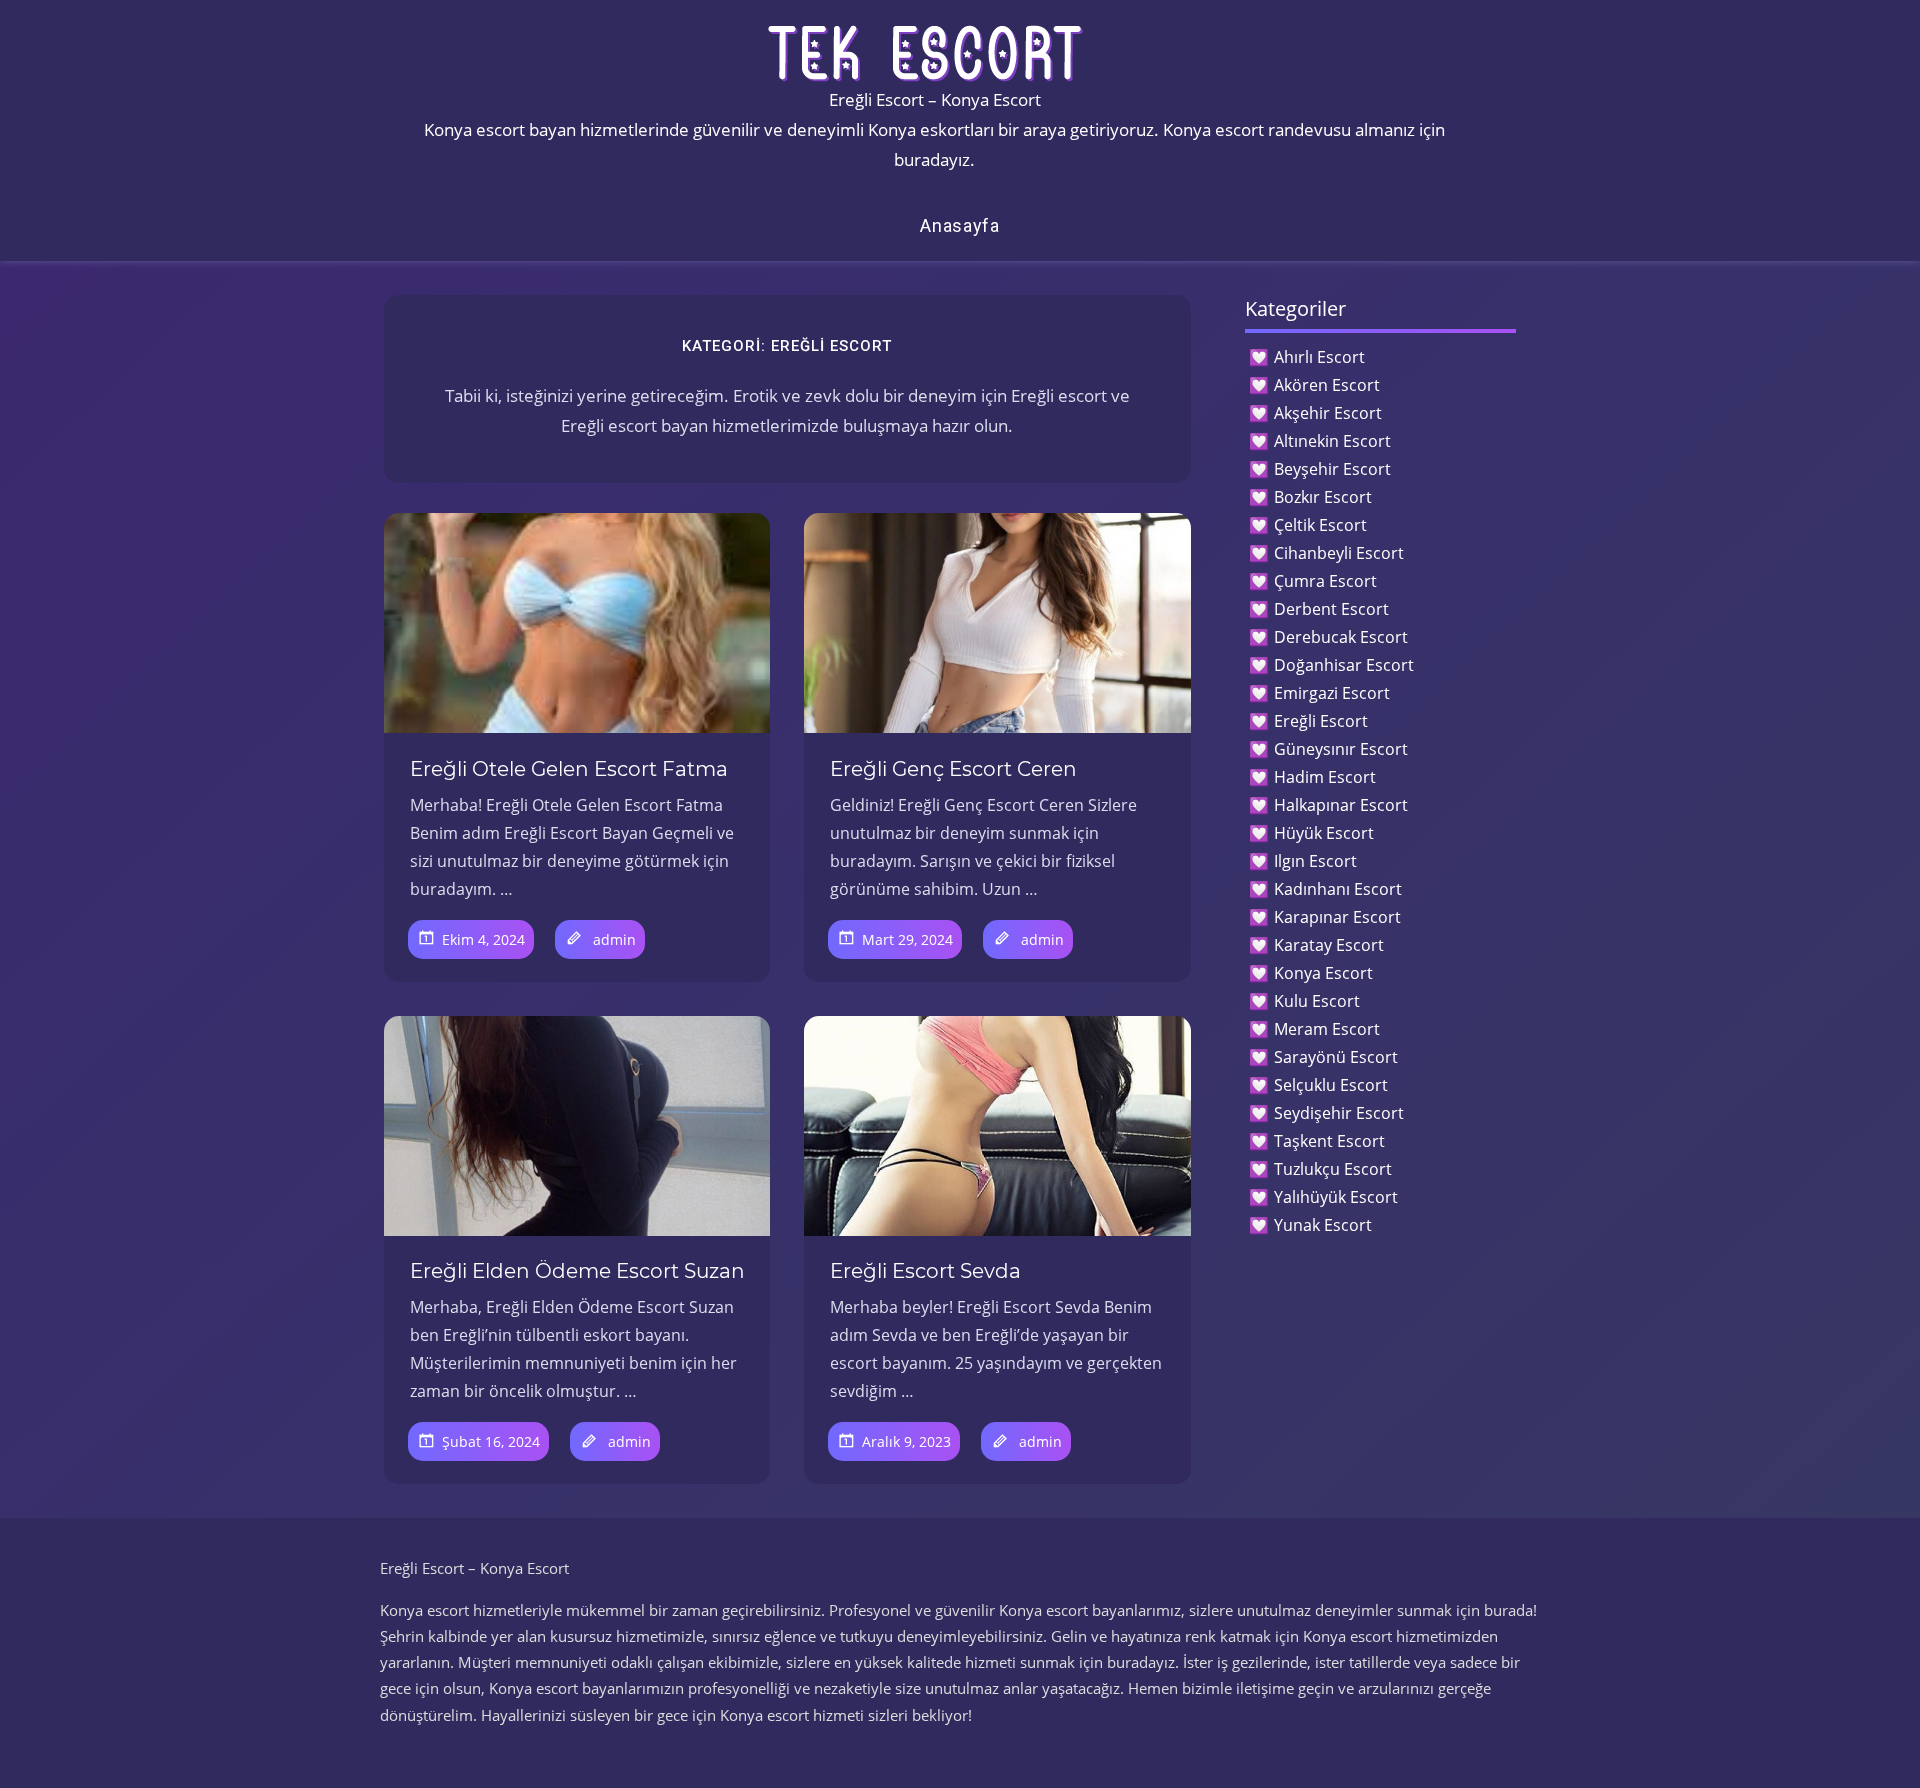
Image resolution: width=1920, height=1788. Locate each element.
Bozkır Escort (1323, 497)
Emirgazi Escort (1332, 693)
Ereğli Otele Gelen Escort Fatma (569, 769)
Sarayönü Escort (1336, 1057)
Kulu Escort (1317, 1001)
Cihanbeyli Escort (1339, 553)
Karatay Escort (1329, 945)
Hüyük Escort (1324, 833)
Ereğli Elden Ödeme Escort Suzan (577, 1271)
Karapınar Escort (1337, 917)
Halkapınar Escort (1341, 805)
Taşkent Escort (1329, 1141)
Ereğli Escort (1321, 721)
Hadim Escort (1325, 777)
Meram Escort (1327, 1029)
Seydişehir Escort (1339, 1113)
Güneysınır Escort (1341, 749)
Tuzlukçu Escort (1333, 1169)
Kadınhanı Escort (1338, 889)
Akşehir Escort (1328, 413)
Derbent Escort (1331, 609)
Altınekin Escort (1332, 441)
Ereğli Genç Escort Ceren (953, 769)
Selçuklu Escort (1331, 1085)
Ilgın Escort (1315, 861)
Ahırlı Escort (1319, 357)
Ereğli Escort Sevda (925, 1271)
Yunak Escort (1323, 1225)
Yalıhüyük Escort (1336, 1197)
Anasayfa (960, 225)
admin (614, 939)
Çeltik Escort (1320, 525)
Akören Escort (1327, 385)
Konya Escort (1323, 973)
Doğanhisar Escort (1344, 665)
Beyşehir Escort (1332, 469)
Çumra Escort (1325, 581)
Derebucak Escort (1341, 637)
